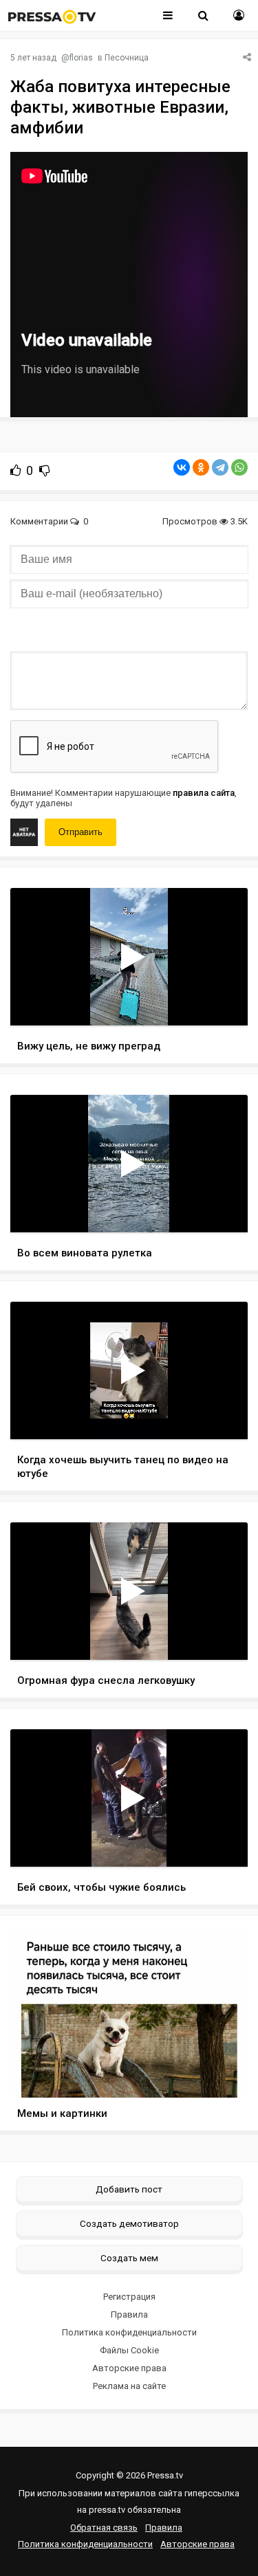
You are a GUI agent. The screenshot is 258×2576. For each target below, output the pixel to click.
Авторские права (129, 2368)
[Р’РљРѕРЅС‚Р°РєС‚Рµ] (182, 467)
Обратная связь (104, 2528)
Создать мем (129, 2258)
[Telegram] (220, 467)
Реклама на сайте (129, 2386)
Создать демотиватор (129, 2223)
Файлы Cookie (129, 2350)
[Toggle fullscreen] (221, 1002)
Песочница (127, 58)
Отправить (80, 832)
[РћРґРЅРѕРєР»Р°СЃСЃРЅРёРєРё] (201, 467)
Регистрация (129, 2297)
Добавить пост (129, 2189)
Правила (129, 2314)
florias (81, 58)
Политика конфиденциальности (129, 2332)
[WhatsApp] (239, 467)
